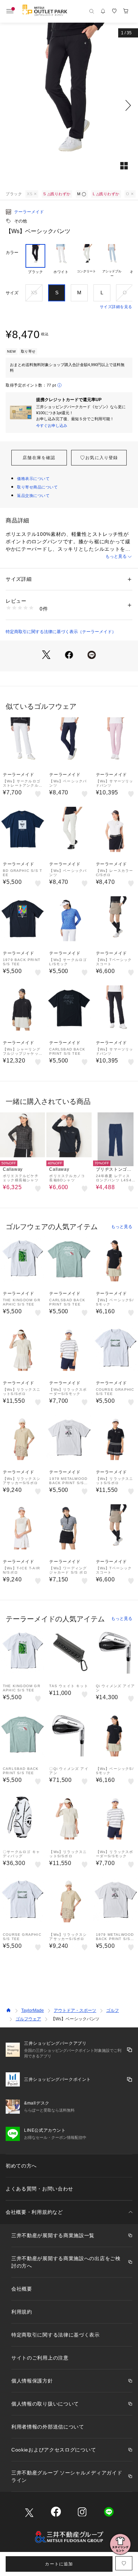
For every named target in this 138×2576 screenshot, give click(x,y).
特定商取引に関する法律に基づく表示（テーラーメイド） (61, 632)
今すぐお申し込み (52, 426)
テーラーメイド (29, 212)
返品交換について (33, 496)
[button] (69, 105)
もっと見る (116, 556)
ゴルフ (113, 2010)
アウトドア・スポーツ (75, 2010)
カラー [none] (12, 253)
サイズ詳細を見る (116, 307)
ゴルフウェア (28, 2019)
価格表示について (33, 479)
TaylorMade (33, 2010)
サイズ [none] (12, 293)
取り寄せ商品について (38, 487)
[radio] (35, 261)
